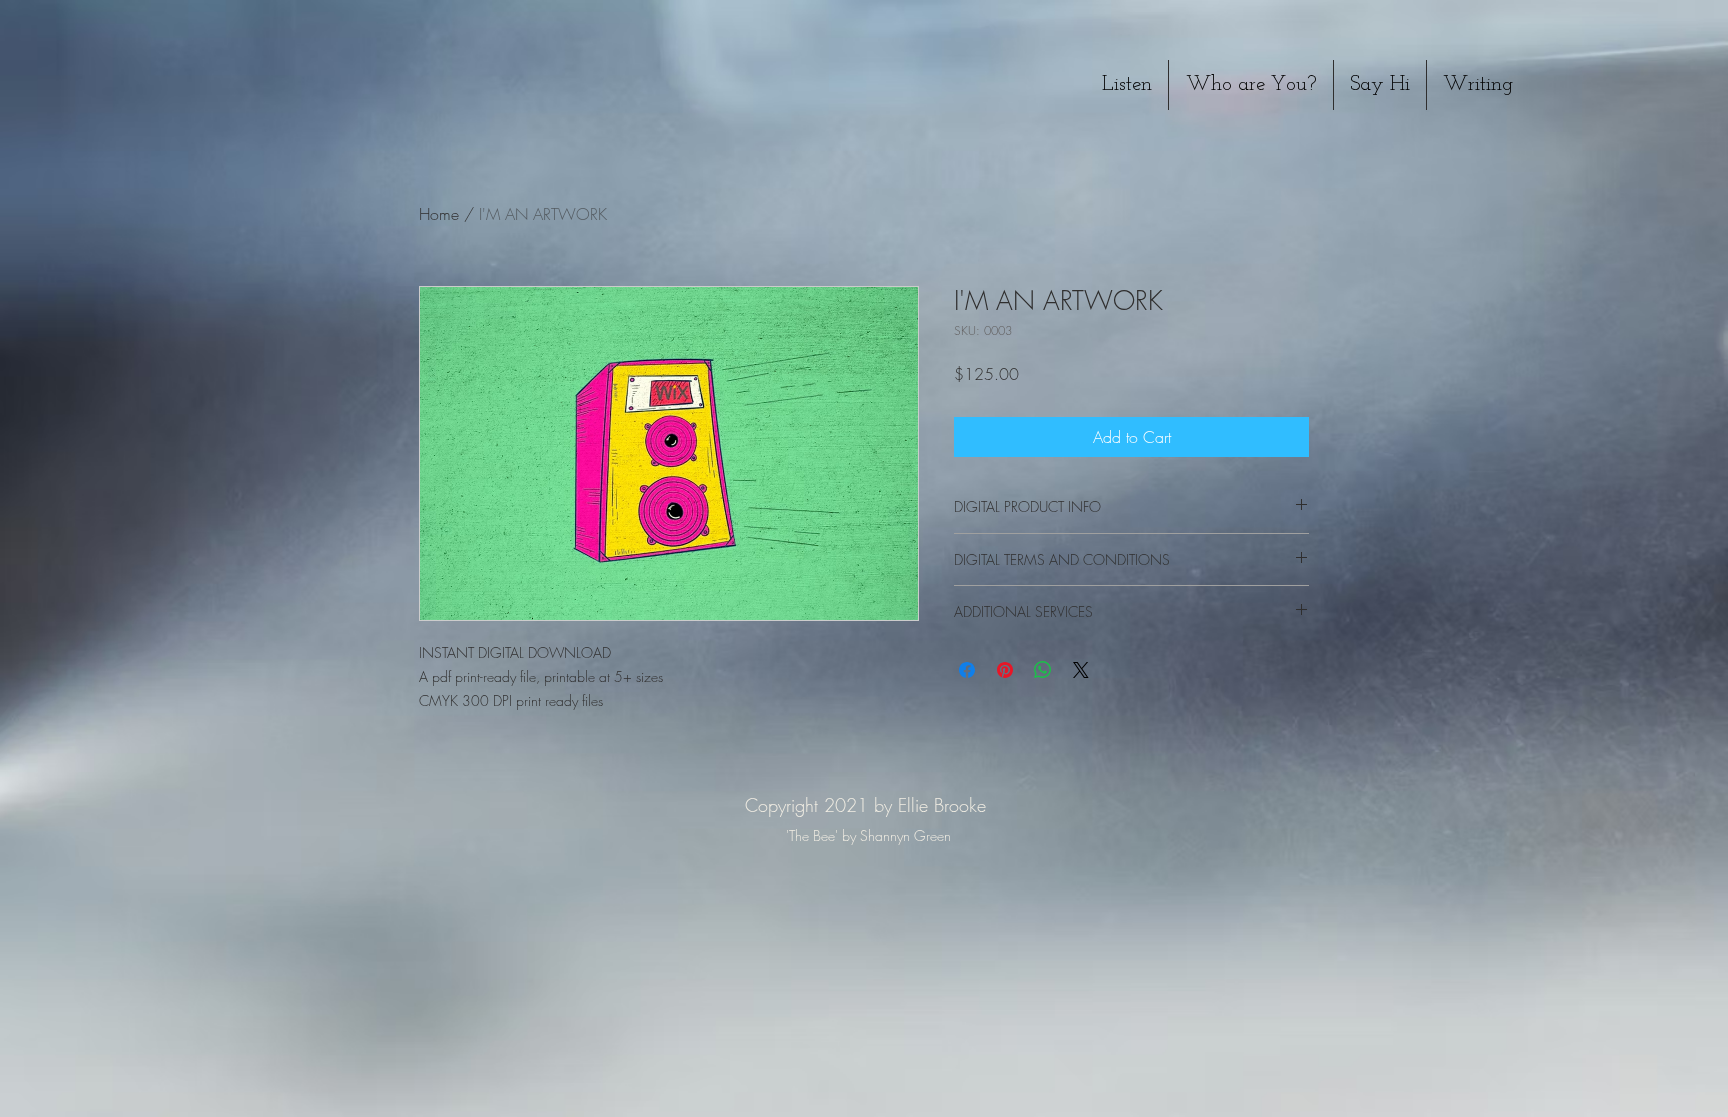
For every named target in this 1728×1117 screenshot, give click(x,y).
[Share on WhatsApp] (1043, 670)
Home (439, 214)
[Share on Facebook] (967, 670)
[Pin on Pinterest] (1005, 670)
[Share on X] (1081, 670)
